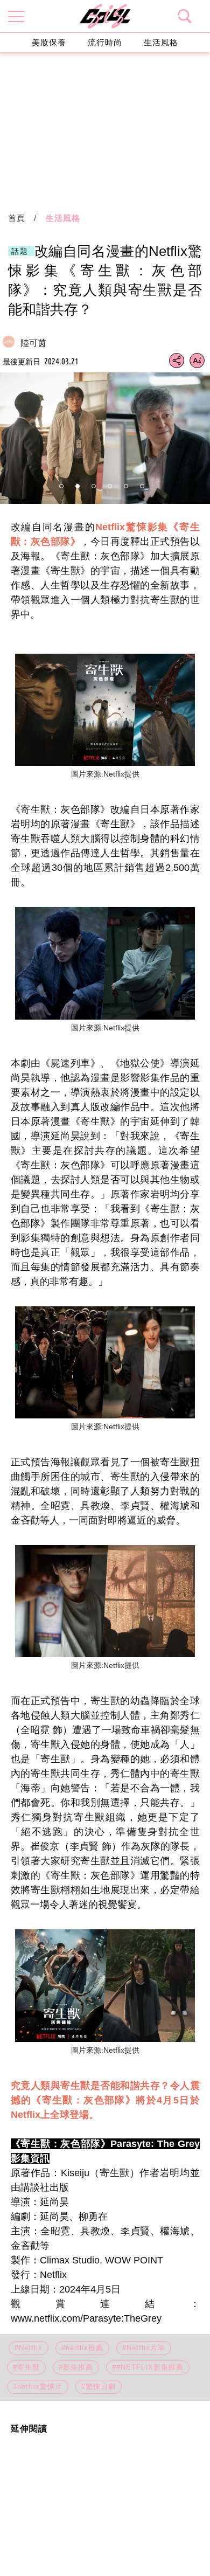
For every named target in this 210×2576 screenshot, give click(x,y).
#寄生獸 (26, 2367)
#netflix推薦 (82, 2348)
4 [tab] (110, 486)
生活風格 (161, 42)
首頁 (17, 218)
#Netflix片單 (144, 2348)
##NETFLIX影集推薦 (148, 2367)
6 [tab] (142, 486)
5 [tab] (126, 486)
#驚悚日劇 (99, 2387)
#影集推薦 (76, 2367)
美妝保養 (49, 42)
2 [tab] (78, 486)
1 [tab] (61, 486)
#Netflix (29, 2348)
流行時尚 (105, 42)
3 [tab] (94, 486)
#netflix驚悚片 (38, 2387)
